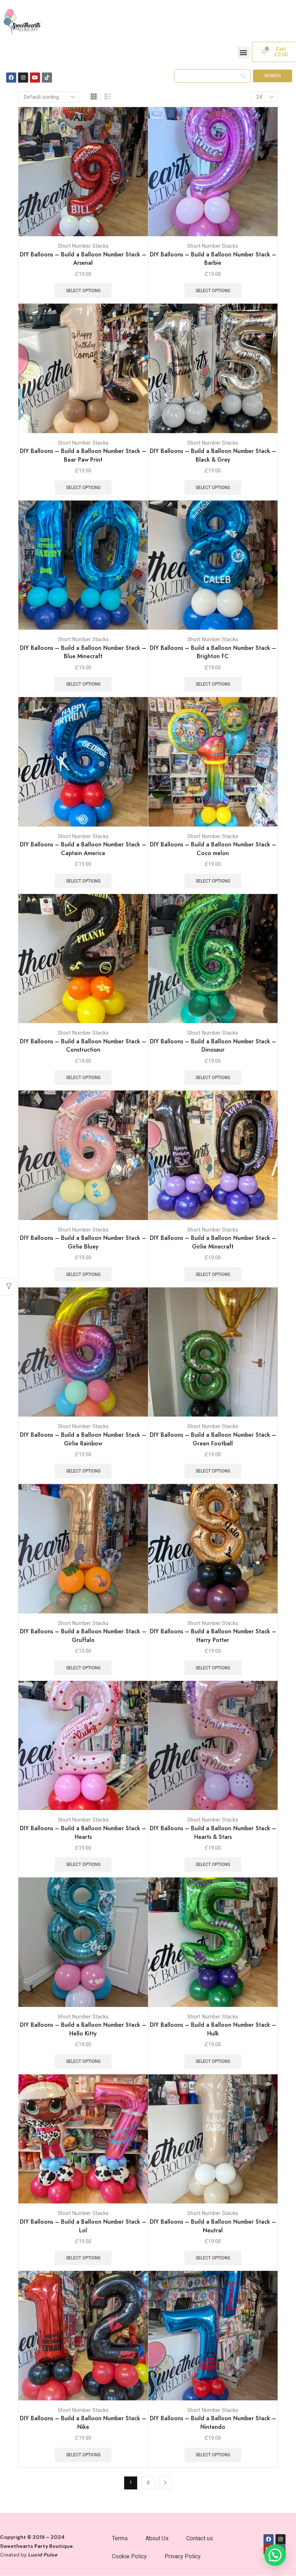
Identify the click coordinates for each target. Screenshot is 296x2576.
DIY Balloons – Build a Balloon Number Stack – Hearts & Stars (213, 1833)
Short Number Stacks (83, 246)
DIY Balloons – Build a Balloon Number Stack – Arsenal (83, 259)
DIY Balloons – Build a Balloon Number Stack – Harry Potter (213, 1636)
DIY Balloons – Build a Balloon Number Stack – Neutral (213, 2226)
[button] (243, 52)
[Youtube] (35, 78)
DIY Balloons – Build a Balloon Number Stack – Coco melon (213, 849)
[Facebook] (11, 78)
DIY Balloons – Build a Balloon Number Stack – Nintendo (213, 2423)
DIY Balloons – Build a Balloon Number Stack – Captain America (83, 849)
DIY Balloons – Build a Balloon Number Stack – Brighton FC (213, 652)
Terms (120, 2538)
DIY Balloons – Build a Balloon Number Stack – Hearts (83, 1833)
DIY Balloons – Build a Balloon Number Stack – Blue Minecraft (83, 652)
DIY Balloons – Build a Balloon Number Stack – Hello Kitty (83, 2029)
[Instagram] (23, 78)
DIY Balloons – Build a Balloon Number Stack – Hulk (213, 2029)
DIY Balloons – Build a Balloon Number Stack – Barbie (213, 259)
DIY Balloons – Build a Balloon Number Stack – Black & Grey (213, 455)
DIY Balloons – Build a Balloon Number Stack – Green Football (213, 1439)
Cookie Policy (129, 2556)
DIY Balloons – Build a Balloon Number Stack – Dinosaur (213, 1046)
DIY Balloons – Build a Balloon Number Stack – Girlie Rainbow (83, 1439)
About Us (157, 2538)
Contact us (200, 2538)
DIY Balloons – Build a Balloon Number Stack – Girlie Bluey (83, 1242)
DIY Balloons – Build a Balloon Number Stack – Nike (83, 2423)
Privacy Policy (183, 2556)
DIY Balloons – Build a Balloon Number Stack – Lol (83, 2226)
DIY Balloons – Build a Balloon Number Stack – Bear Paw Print (83, 455)
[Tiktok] (47, 78)
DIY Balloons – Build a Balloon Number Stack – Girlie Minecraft (213, 1242)
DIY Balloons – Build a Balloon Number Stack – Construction (83, 1046)
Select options (134, 205)
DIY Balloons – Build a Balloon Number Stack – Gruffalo (83, 1636)
